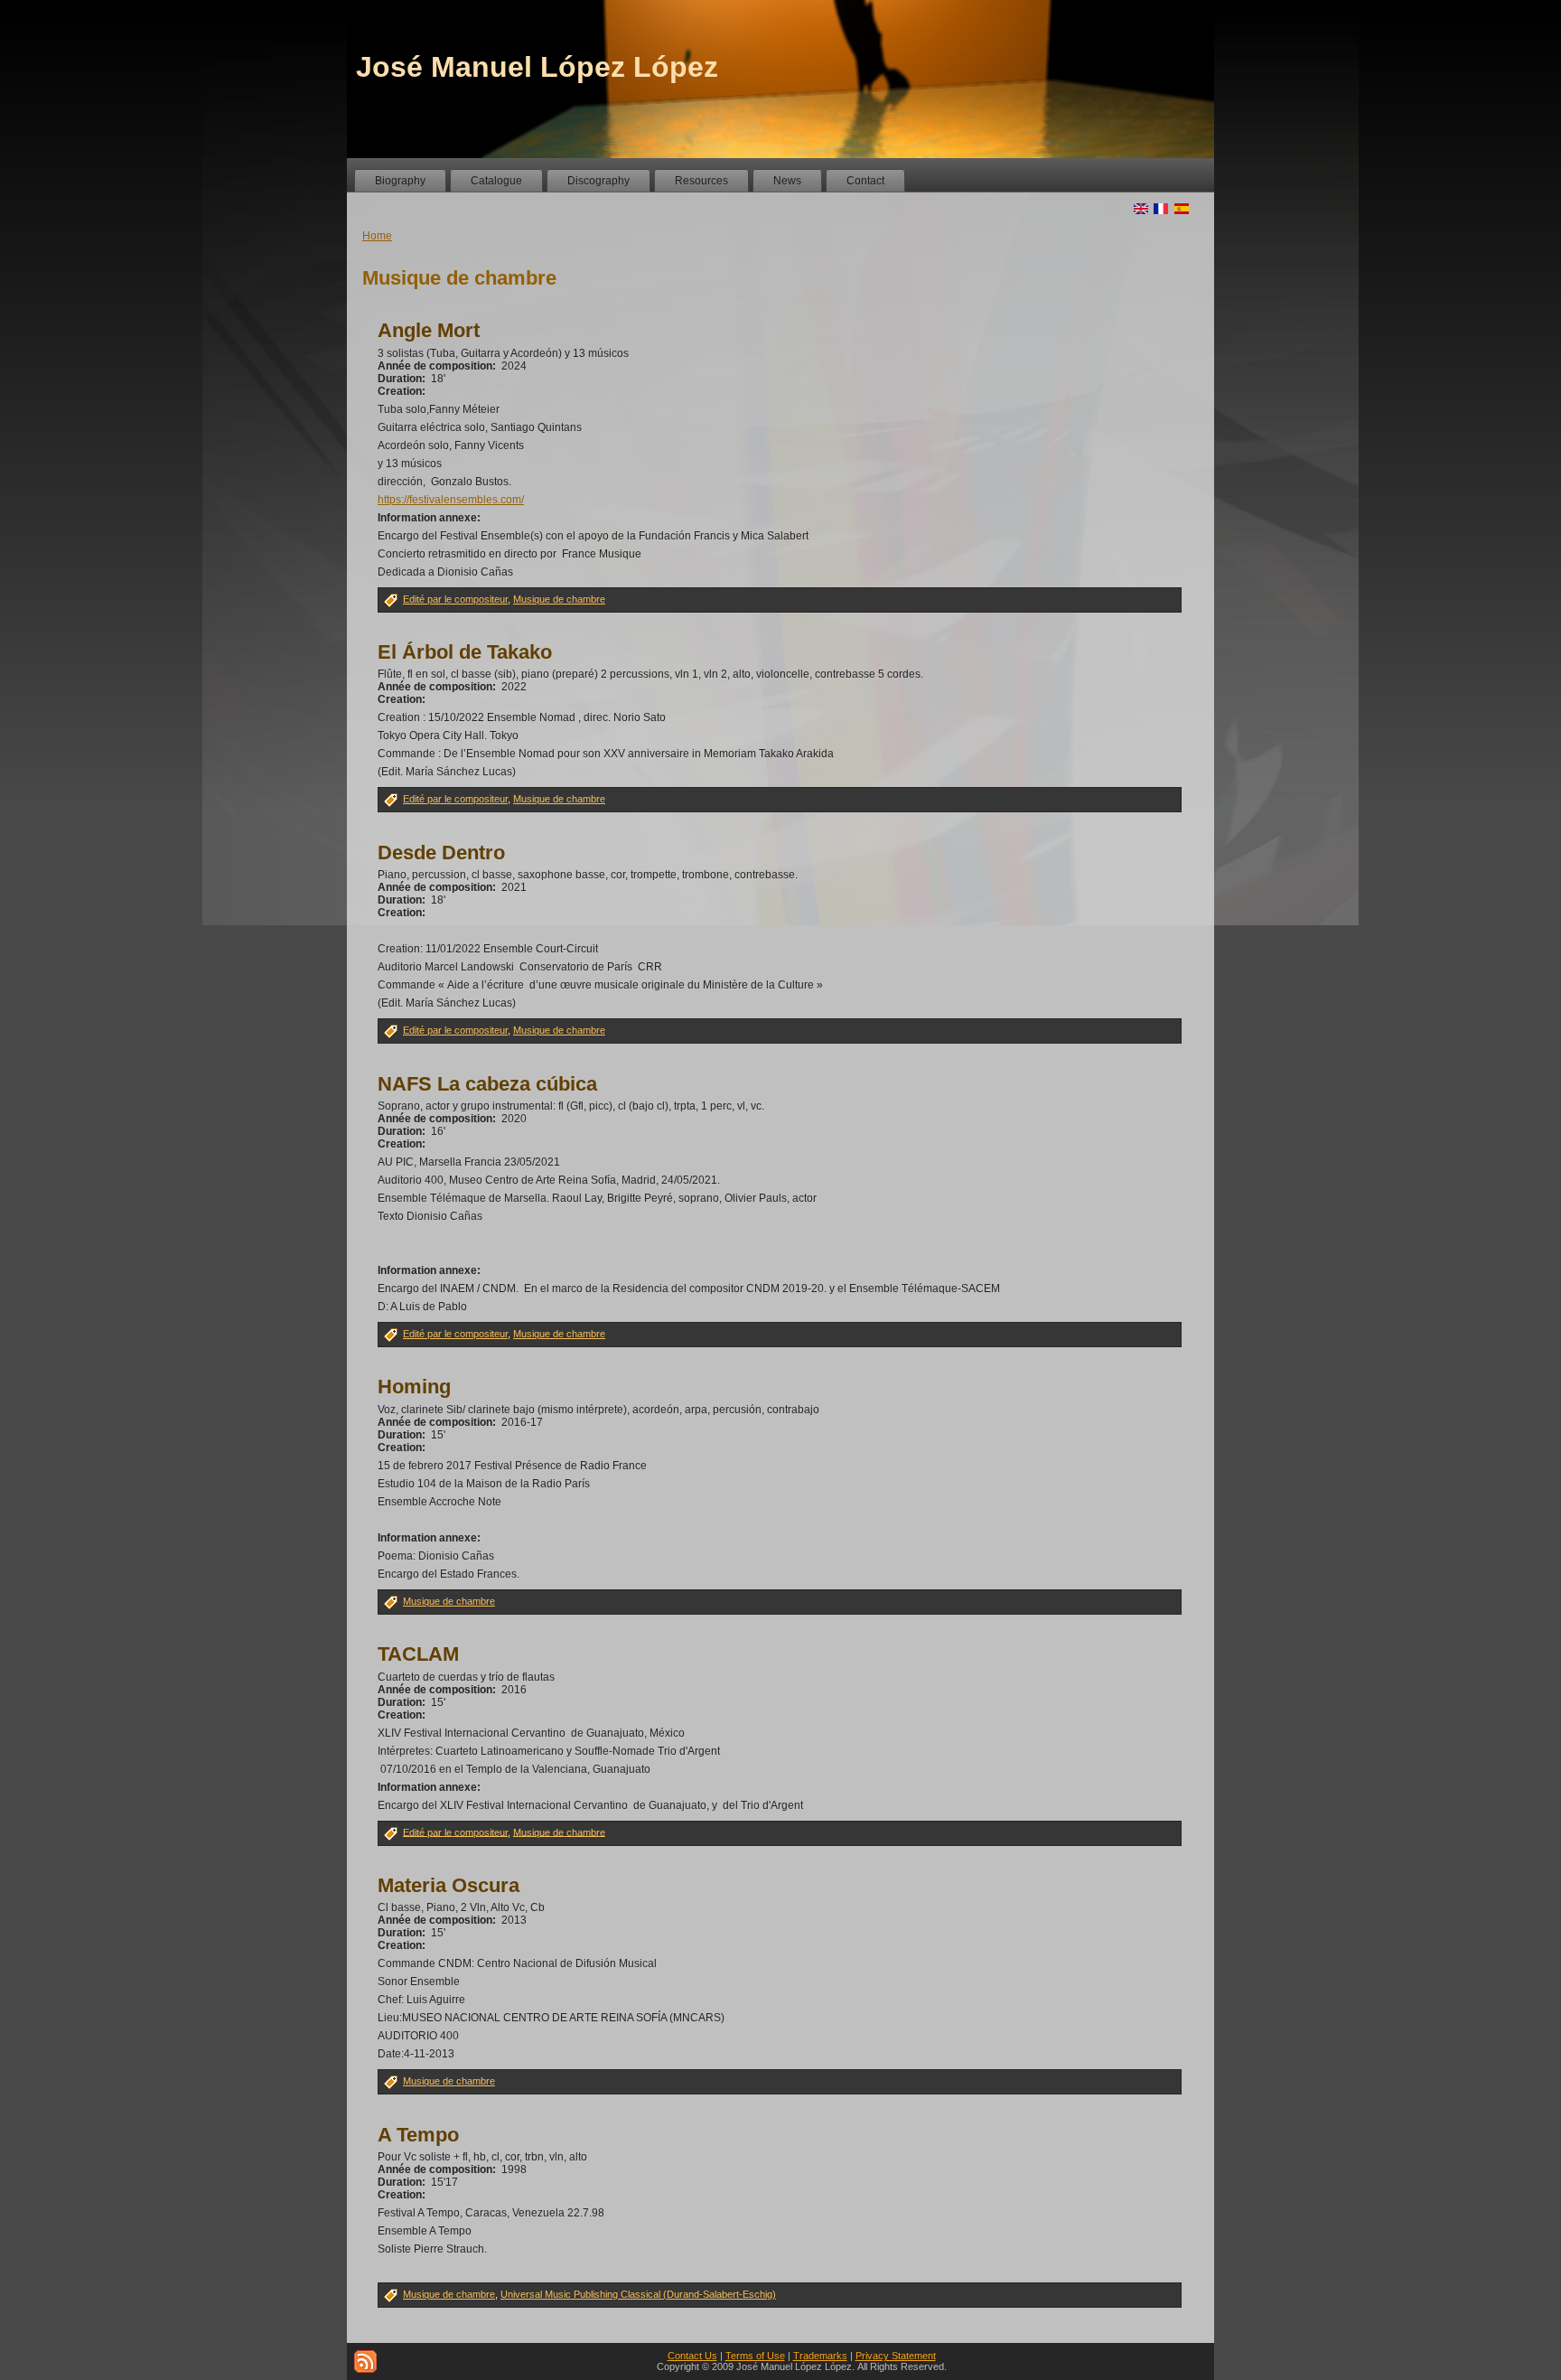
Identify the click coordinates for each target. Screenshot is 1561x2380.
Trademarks (820, 2356)
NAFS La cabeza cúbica (487, 1084)
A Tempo (418, 2135)
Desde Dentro (441, 853)
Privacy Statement (896, 2356)
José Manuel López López (537, 67)
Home (377, 236)
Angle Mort (429, 330)
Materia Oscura (449, 1885)
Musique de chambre (559, 599)
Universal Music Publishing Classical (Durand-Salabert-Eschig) (638, 2294)
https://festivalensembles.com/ (451, 500)
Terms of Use (755, 2356)
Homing (414, 1387)
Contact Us (692, 2356)
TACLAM (418, 1654)
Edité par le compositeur (455, 599)
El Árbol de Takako (465, 652)
